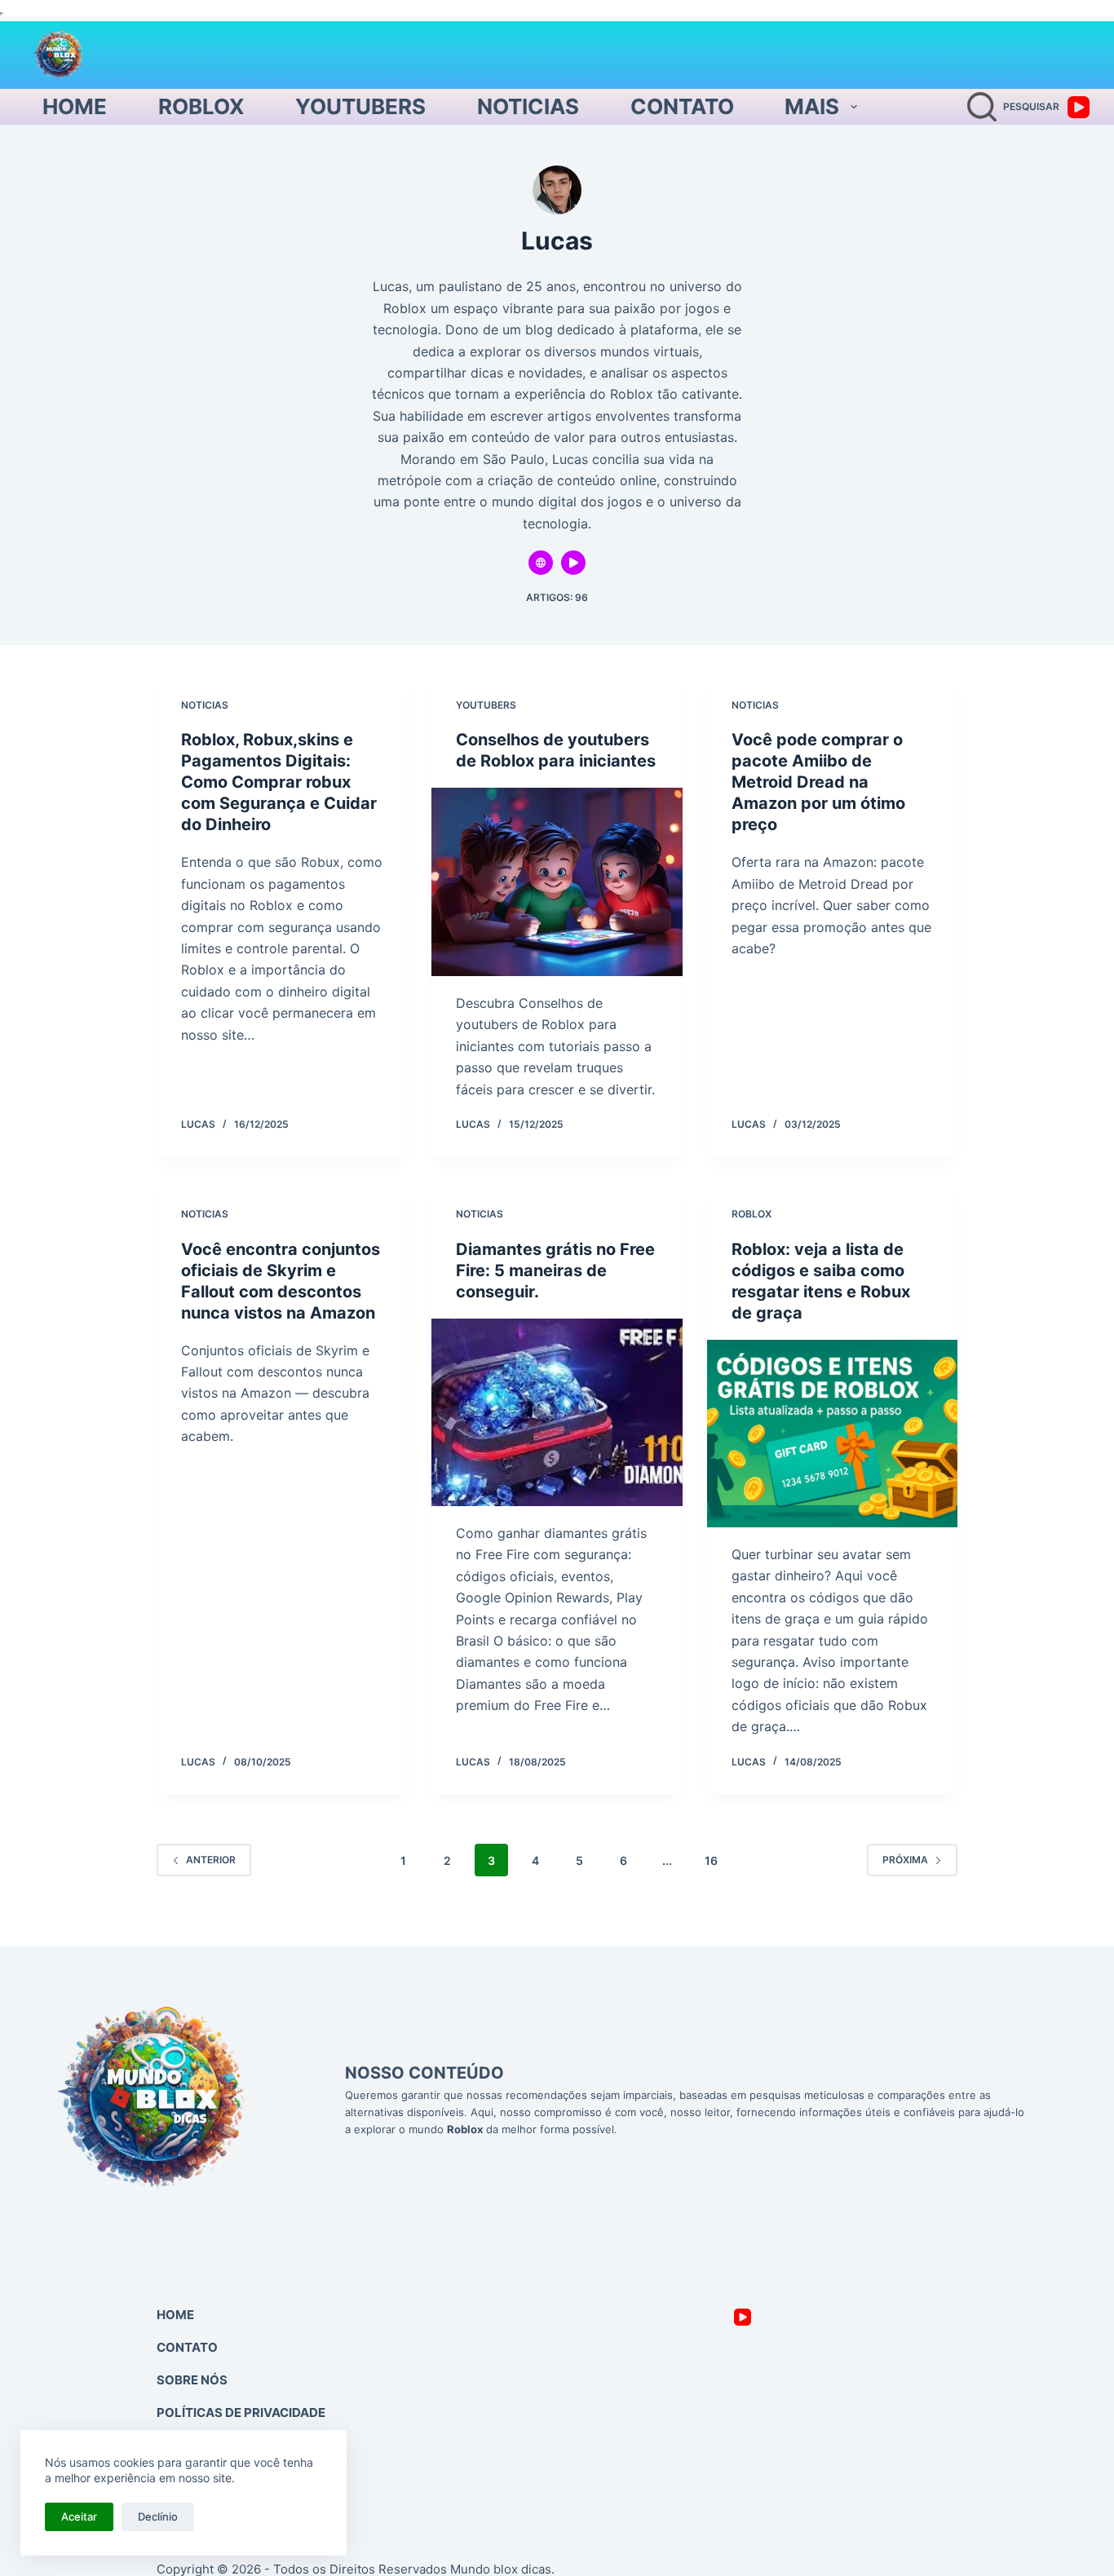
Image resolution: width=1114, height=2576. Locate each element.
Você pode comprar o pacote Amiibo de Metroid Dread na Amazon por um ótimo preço (818, 782)
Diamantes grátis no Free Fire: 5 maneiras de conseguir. (555, 1270)
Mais (812, 106)
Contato (682, 106)
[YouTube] (1079, 107)
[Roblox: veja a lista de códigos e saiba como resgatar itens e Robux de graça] (832, 1434)
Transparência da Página (243, 2478)
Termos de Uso (207, 2445)
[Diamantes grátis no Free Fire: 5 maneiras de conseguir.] (557, 1412)
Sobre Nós (192, 2380)
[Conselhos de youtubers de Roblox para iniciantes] (557, 881)
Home (75, 106)
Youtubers (360, 106)
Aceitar (79, 2516)
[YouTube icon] (573, 563)
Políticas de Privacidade (241, 2413)
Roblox (201, 106)
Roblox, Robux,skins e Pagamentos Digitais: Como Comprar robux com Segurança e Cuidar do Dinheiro (279, 782)
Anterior (211, 1860)
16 (711, 1860)
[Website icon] (541, 563)
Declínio (158, 2516)
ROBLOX (752, 1214)
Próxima (905, 1860)
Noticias (528, 106)
